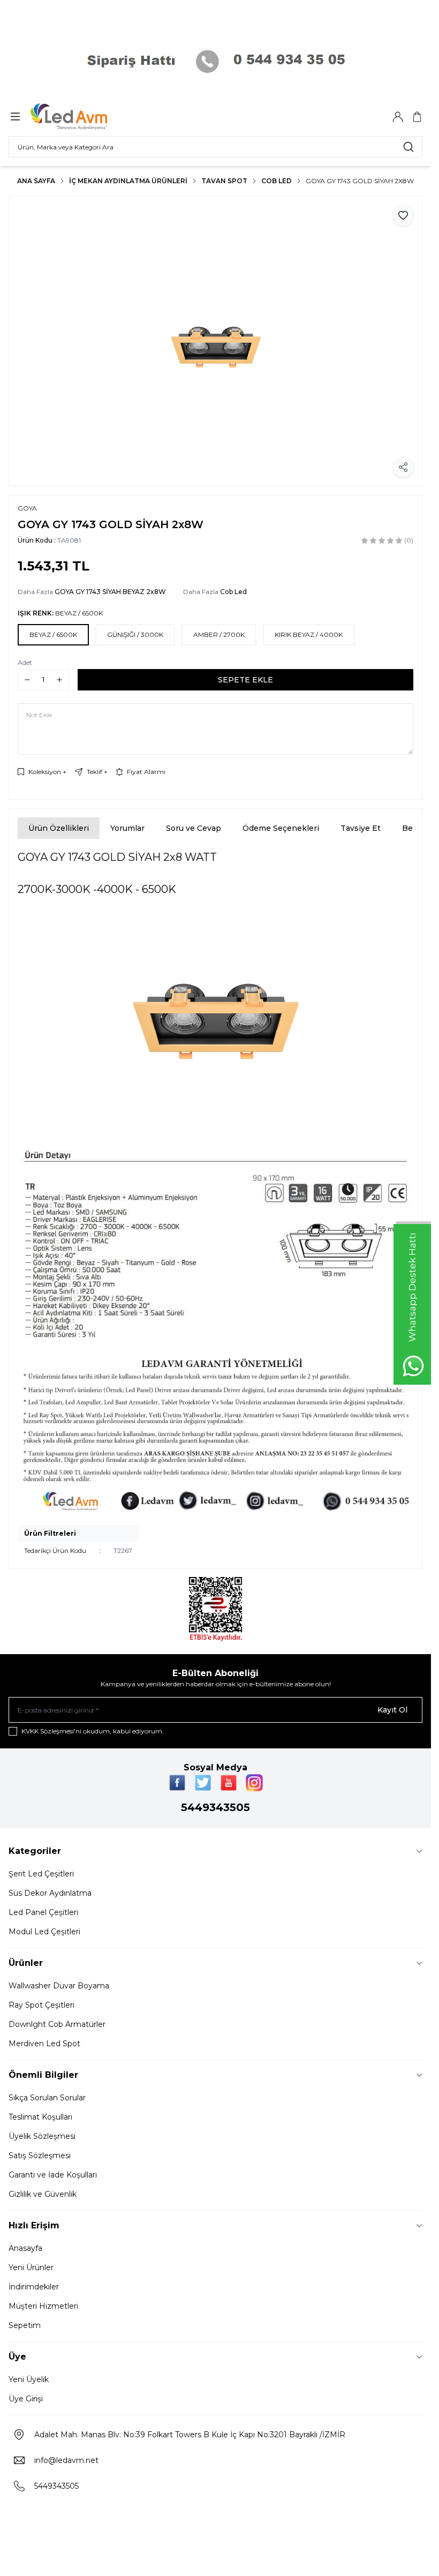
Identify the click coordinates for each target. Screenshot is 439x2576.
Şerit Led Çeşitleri (41, 1874)
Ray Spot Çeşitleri (41, 2005)
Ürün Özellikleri (59, 828)
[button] (53, 635)
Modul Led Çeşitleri (44, 1932)
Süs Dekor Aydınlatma (50, 1893)
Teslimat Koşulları (40, 2117)
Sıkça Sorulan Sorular (47, 2098)
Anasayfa (25, 2248)
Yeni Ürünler (31, 2267)
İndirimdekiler (34, 2287)
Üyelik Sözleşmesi (42, 2136)
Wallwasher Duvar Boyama (59, 1986)
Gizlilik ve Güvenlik (43, 2194)
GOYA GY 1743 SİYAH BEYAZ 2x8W (110, 592)
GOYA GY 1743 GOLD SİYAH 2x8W (360, 181)
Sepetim (25, 2325)
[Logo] (82, 117)
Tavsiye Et (361, 828)
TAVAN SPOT (224, 181)
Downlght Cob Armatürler (57, 2024)
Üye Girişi (26, 2399)
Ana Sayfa (36, 181)
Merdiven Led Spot (44, 2044)
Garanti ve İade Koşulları (53, 2175)
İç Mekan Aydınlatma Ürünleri (128, 181)
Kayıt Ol (392, 1710)
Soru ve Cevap (194, 828)
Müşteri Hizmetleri (43, 2306)
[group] (215, 341)
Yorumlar (127, 828)
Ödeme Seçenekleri (281, 828)
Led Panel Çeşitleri (43, 1912)
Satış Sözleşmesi (40, 2156)
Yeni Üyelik (29, 2379)
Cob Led (277, 181)
